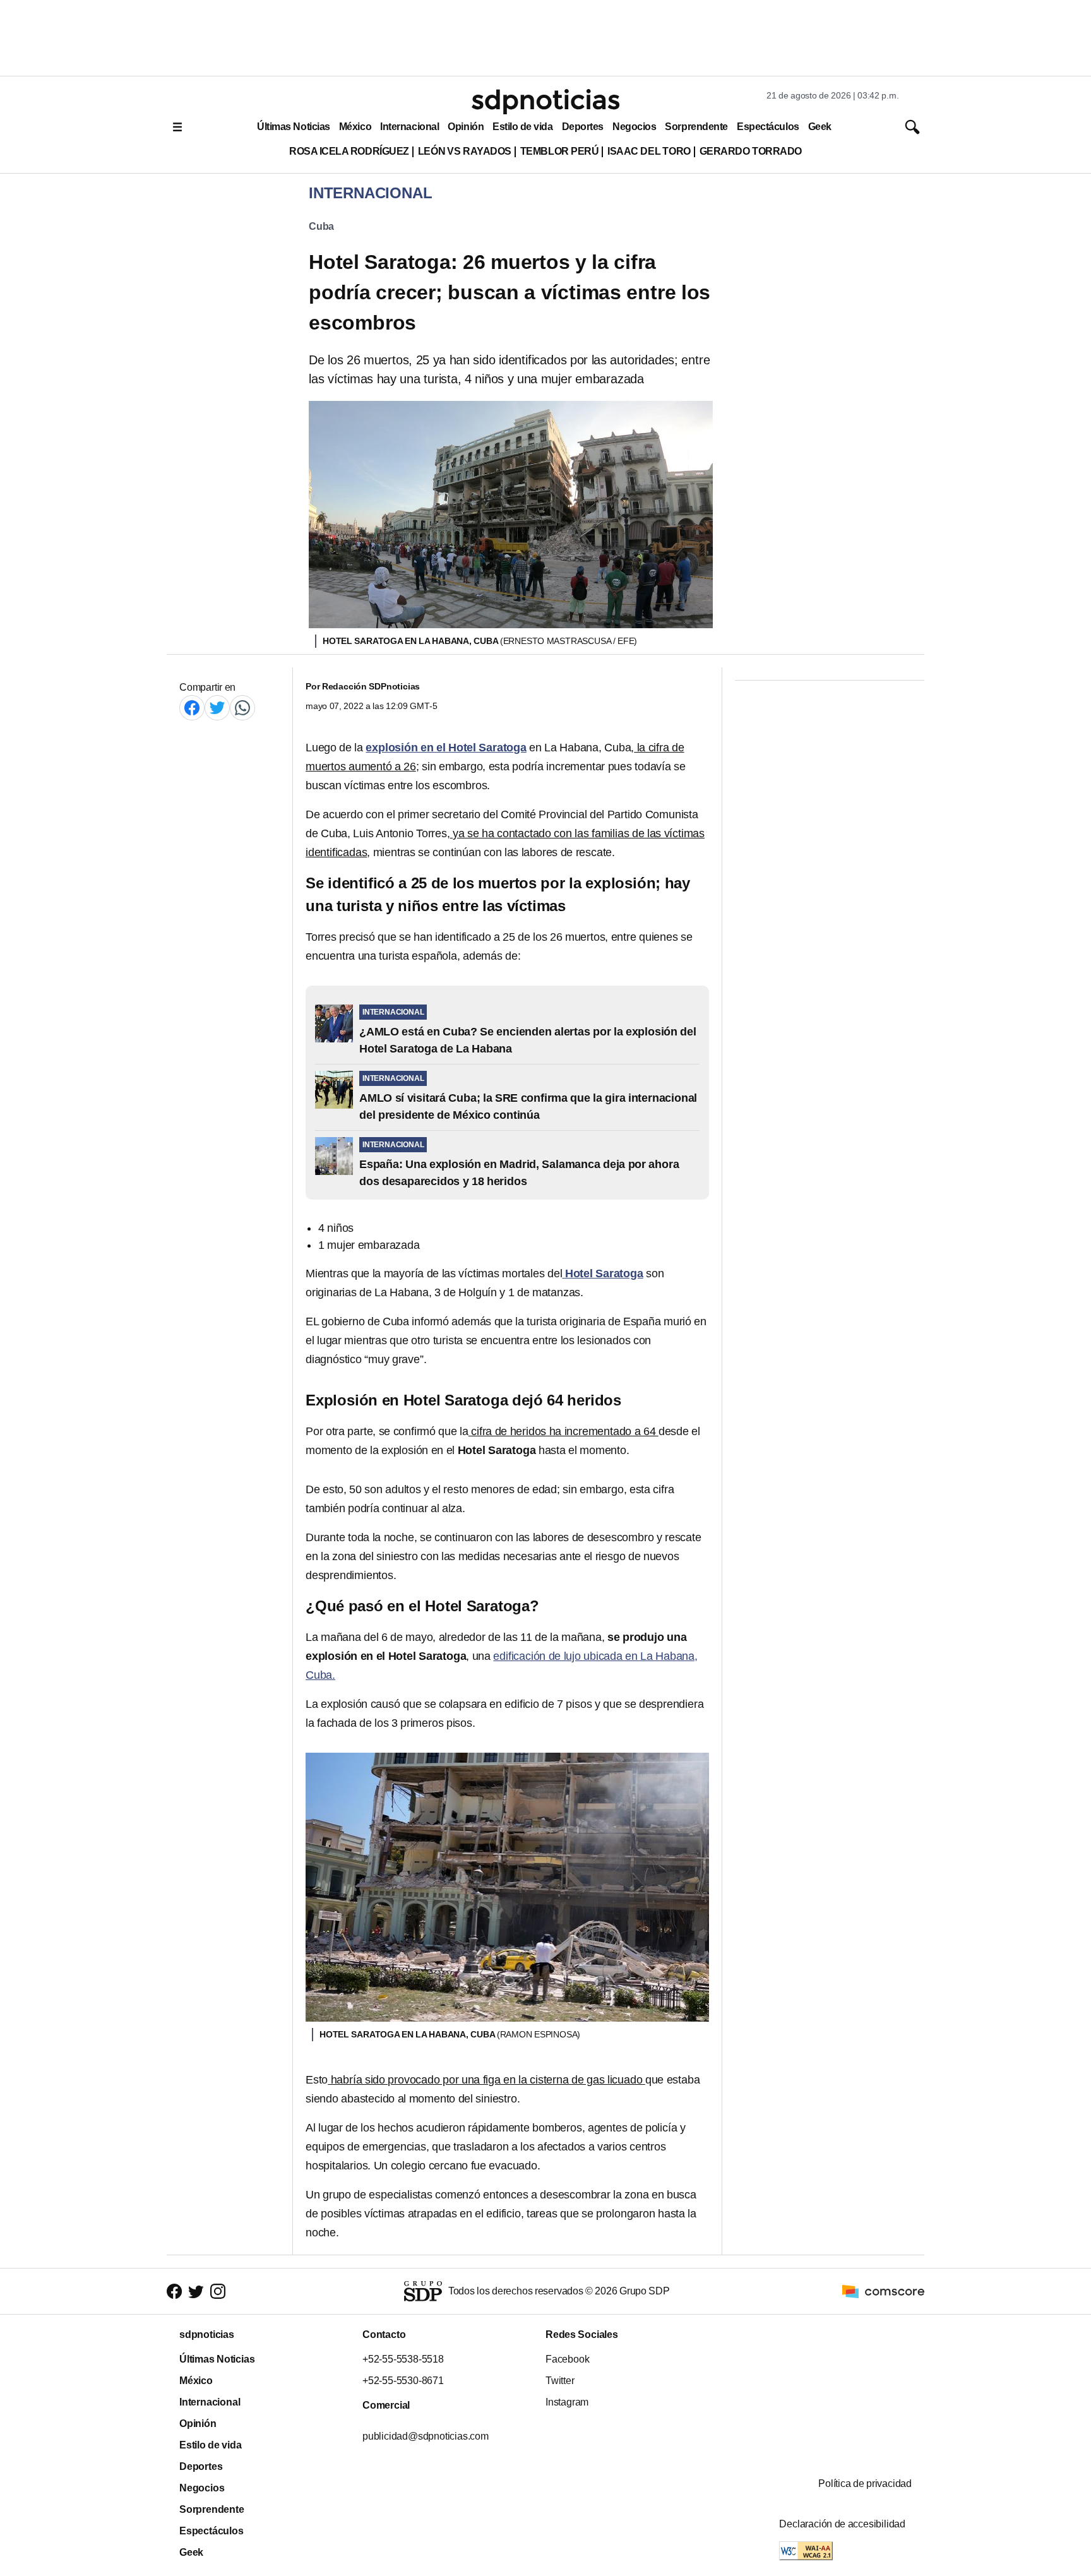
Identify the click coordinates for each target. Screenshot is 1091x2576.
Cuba (321, 226)
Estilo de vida (522, 127)
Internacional (409, 127)
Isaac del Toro (649, 151)
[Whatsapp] (242, 707)
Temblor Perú (559, 151)
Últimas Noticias (294, 127)
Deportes (583, 127)
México (355, 127)
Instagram (567, 2402)
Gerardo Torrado (751, 151)
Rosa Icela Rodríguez (349, 151)
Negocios (634, 127)
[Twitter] (217, 707)
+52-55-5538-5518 (403, 2359)
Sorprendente (696, 127)
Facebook (567, 2359)
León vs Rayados (465, 151)
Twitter (560, 2381)
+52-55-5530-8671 (403, 2381)
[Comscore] (883, 2290)
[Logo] (545, 102)
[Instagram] (218, 2291)
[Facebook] (192, 707)
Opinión (466, 127)
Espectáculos (768, 127)
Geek (820, 127)
